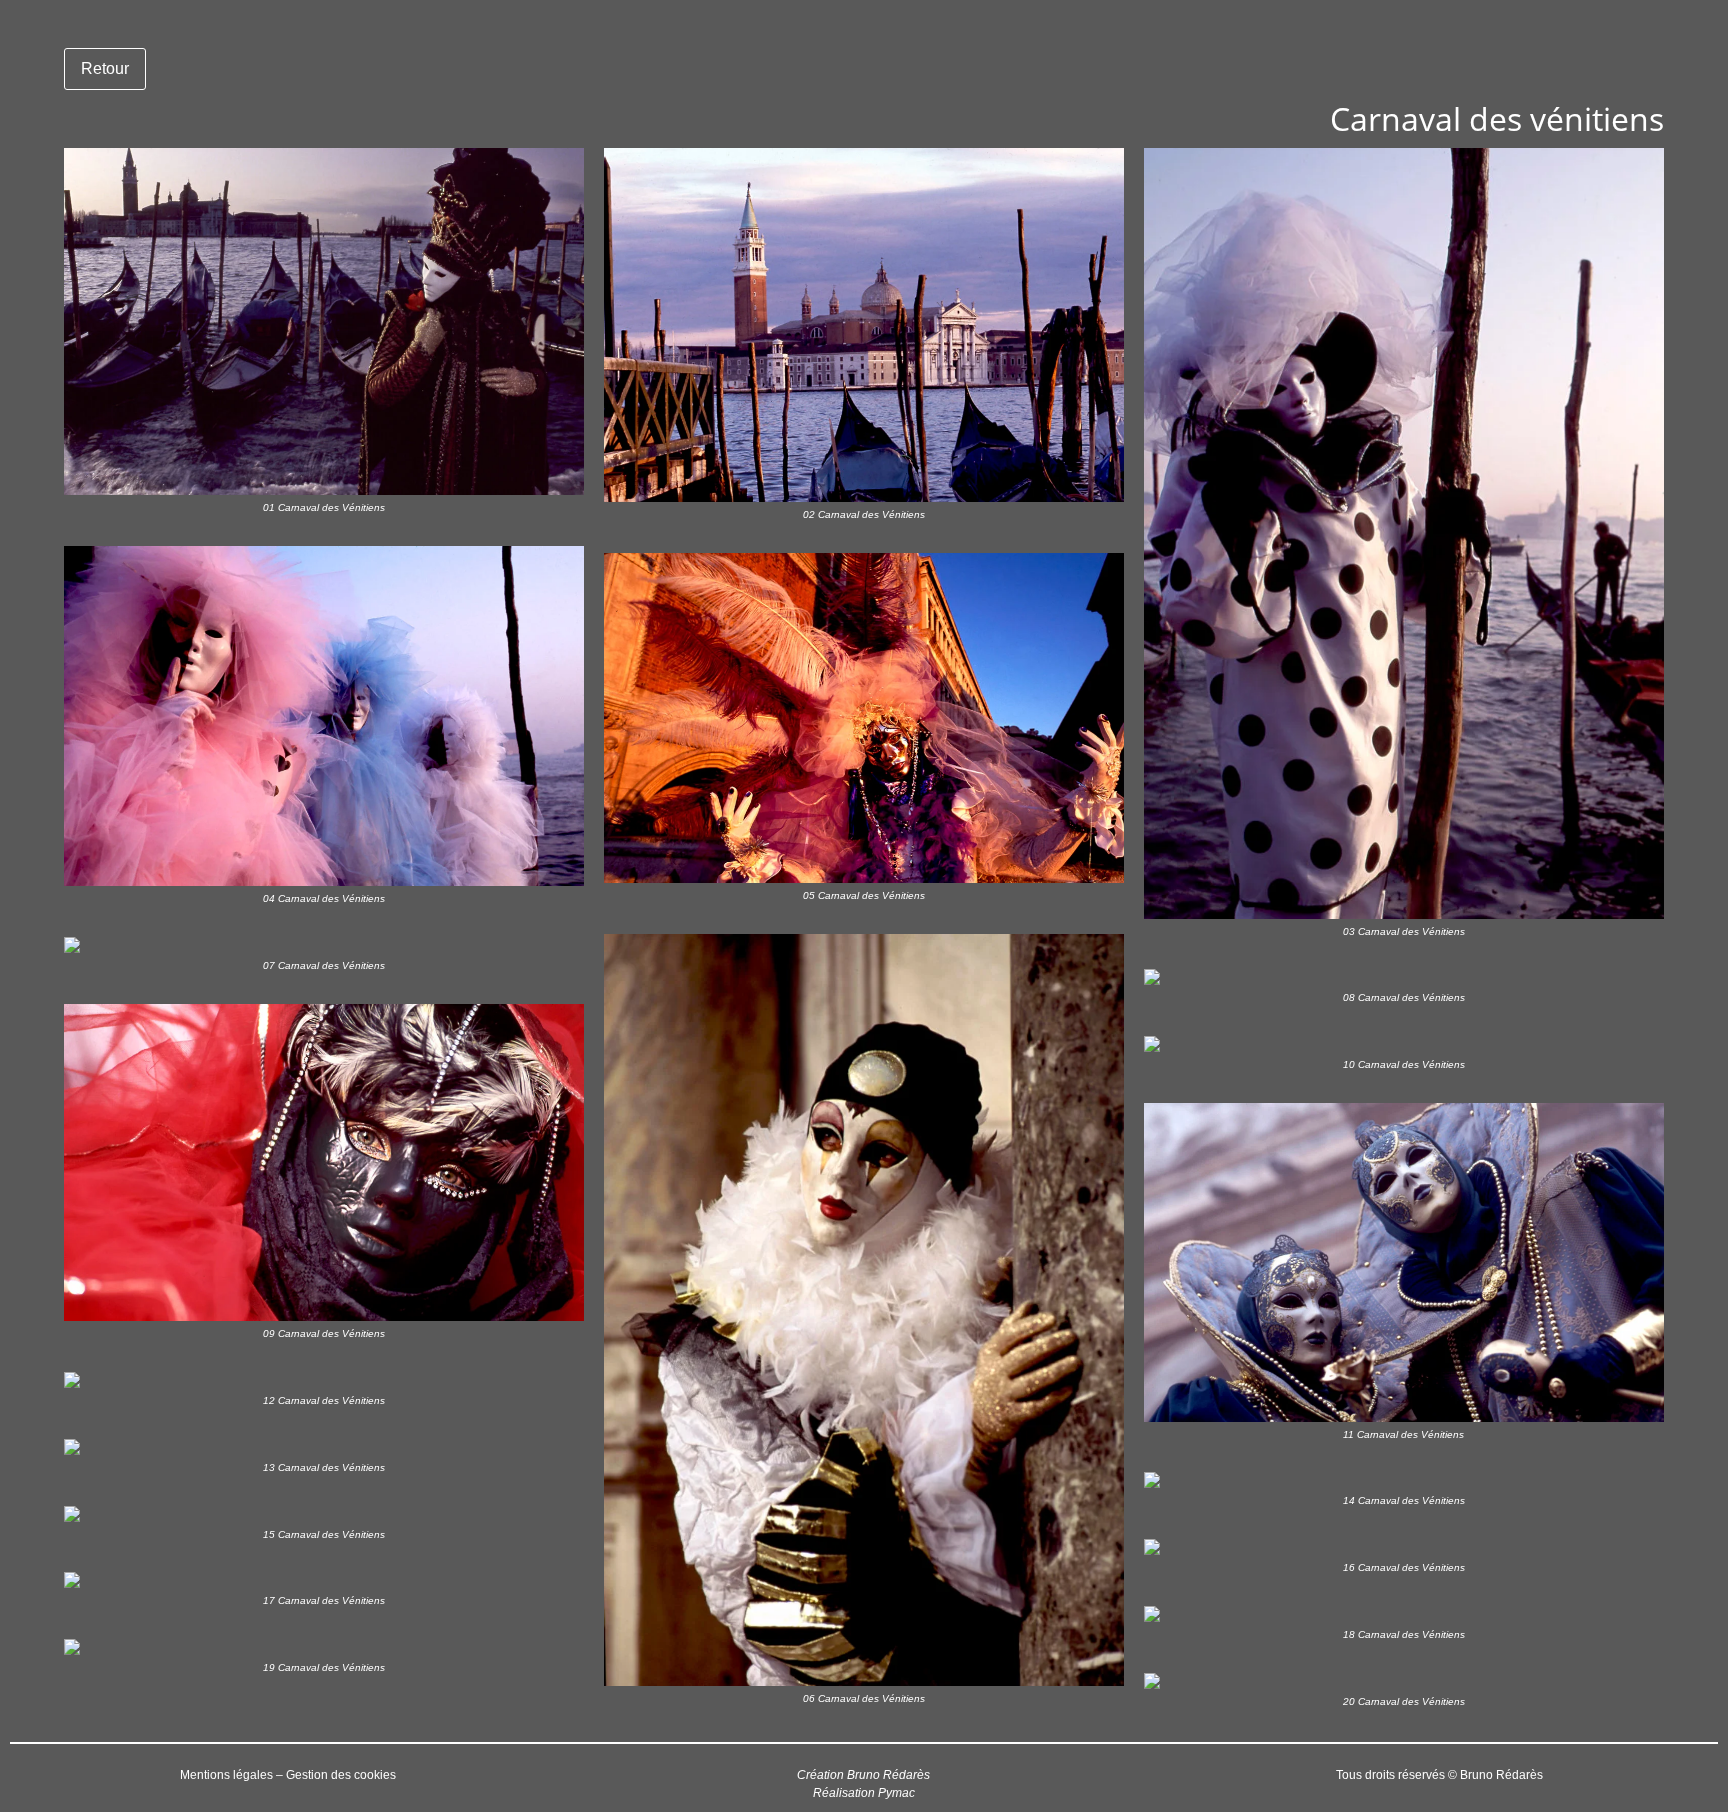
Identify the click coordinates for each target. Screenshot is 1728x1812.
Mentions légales (226, 1775)
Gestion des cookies (341, 1775)
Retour (105, 68)
